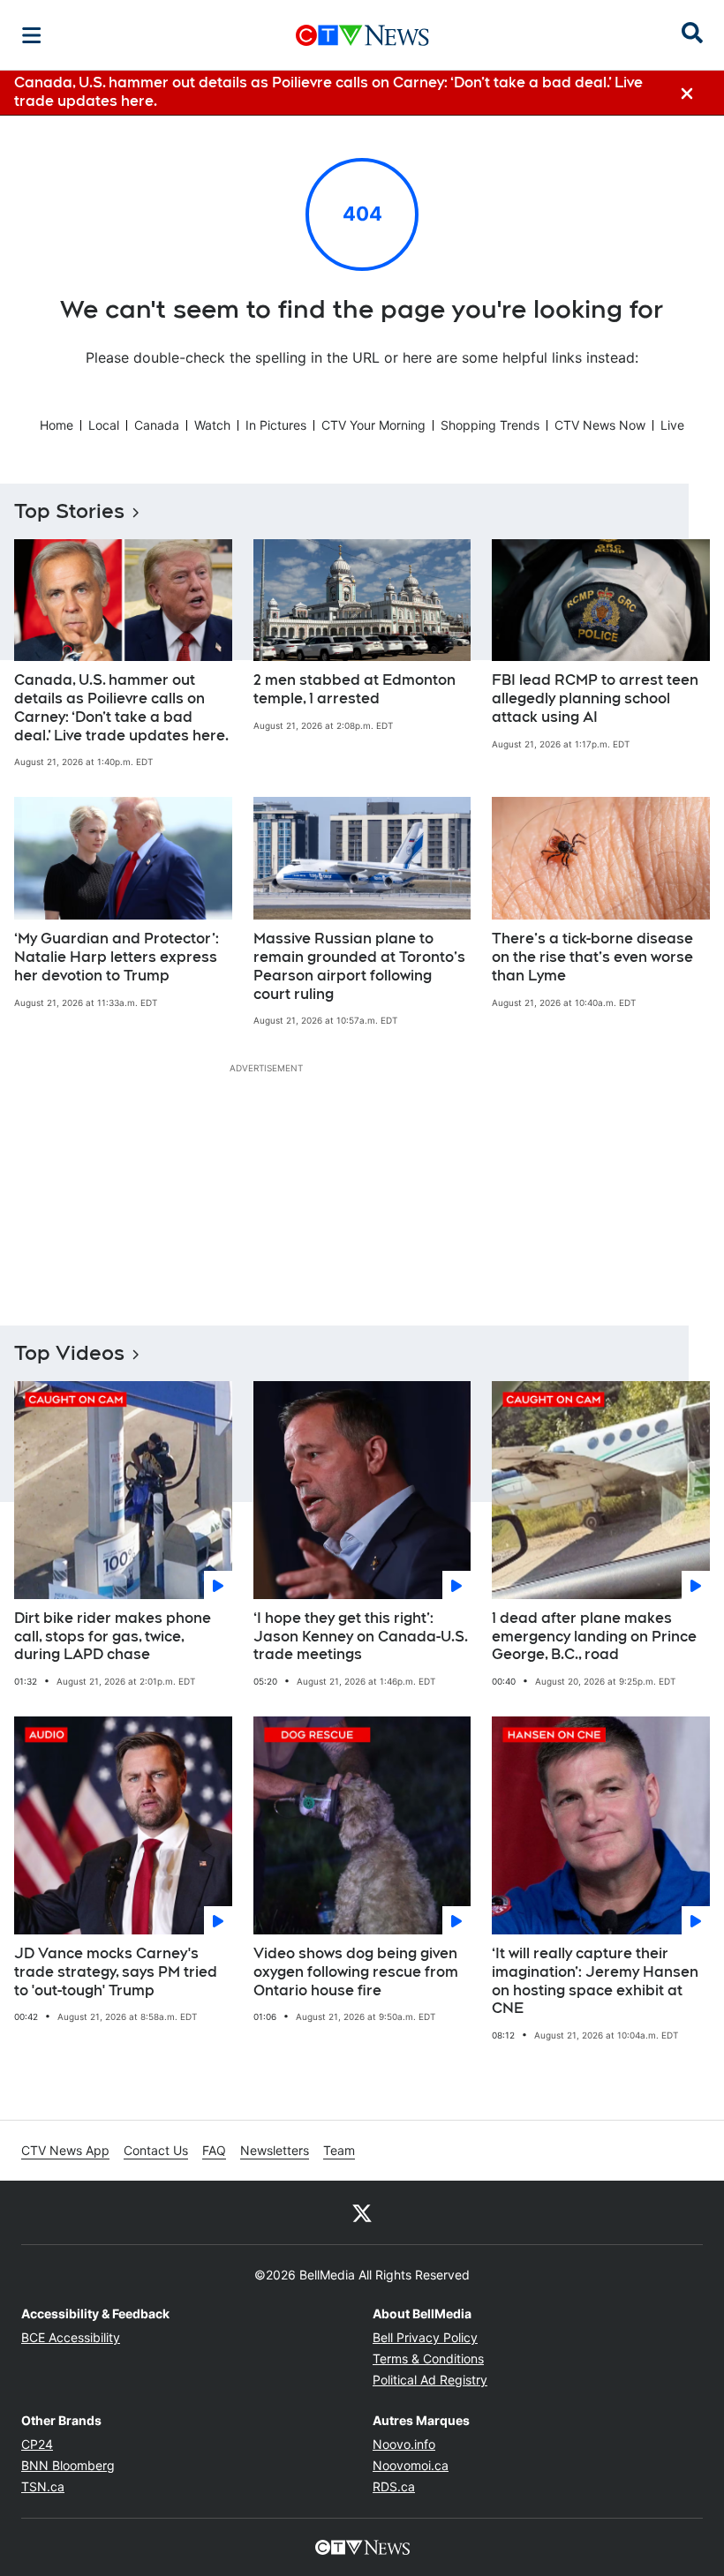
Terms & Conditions (428, 2358)
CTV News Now (600, 425)
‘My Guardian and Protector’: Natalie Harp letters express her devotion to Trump (117, 957)
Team (339, 2150)
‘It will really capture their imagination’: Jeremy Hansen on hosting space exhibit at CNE (595, 1981)
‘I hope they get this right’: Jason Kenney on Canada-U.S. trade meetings (361, 1637)
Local (104, 425)
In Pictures (276, 425)
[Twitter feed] (362, 2212)
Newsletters (275, 2150)
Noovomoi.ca (411, 2465)
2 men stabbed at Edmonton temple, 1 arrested (354, 689)
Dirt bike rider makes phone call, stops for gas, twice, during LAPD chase (113, 1637)
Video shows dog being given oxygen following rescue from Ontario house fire (356, 1972)
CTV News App (65, 2150)
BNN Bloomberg (68, 2465)
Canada (157, 425)
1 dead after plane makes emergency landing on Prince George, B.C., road (594, 1637)
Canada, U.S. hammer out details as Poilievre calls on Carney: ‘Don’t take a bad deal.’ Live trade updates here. (121, 707)
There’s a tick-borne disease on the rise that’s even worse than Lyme (592, 957)
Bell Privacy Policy (425, 2337)
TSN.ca (43, 2486)
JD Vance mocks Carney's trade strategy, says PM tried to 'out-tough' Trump (116, 1972)
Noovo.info (404, 2444)
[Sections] (32, 35)
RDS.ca (394, 2486)
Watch (212, 425)
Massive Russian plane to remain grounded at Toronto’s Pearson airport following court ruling (359, 966)
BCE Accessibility (71, 2337)
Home (57, 425)
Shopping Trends (490, 425)
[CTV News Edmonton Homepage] (362, 35)
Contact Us (156, 2150)
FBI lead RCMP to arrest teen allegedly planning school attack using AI (595, 698)
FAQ (214, 2150)
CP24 (37, 2444)
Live (672, 425)
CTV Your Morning (373, 425)
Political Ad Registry (430, 2380)
